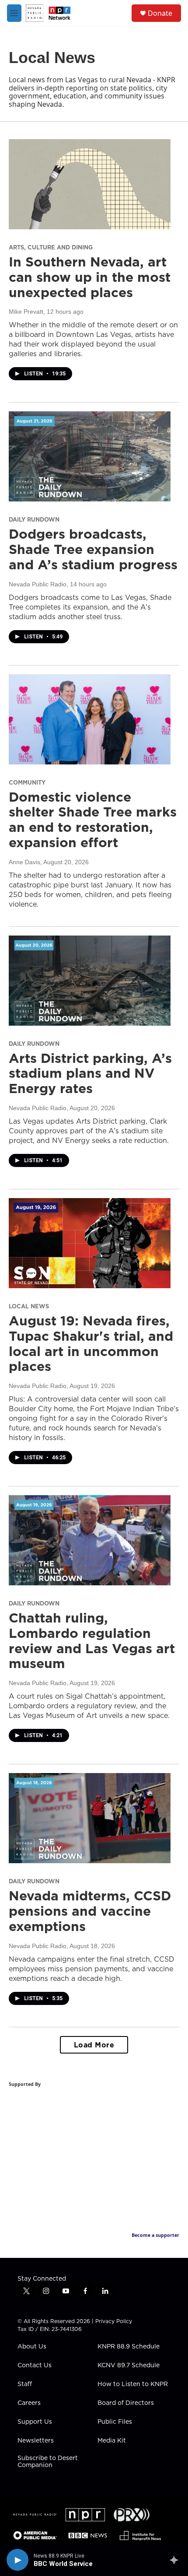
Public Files (115, 2422)
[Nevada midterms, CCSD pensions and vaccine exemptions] (90, 1818)
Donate (160, 13)
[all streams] (176, 2560)
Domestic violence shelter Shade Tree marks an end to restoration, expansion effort (93, 820)
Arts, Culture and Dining (51, 247)
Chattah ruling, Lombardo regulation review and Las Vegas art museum (92, 1640)
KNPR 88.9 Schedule (129, 2347)
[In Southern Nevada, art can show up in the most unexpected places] (90, 184)
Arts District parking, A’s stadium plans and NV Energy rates (90, 1073)
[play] (17, 2560)
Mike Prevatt (26, 312)
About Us (32, 2347)
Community (27, 782)
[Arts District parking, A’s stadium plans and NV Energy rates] (90, 981)
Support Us (35, 2422)
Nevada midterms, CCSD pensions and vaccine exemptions (90, 1911)
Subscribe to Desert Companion (48, 2462)
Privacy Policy (114, 2321)
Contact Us (35, 2366)
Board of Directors (126, 2403)
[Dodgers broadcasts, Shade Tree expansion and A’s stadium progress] (90, 456)
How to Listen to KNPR (133, 2384)
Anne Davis (24, 862)
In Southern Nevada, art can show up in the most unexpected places (90, 277)
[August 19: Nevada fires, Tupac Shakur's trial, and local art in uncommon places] (90, 1243)
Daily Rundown (34, 519)
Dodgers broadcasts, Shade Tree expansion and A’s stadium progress (93, 549)
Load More (94, 2045)
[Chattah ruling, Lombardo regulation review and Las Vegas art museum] (90, 1540)
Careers (29, 2403)
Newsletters (36, 2441)
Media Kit (112, 2441)
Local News (29, 1306)
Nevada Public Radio (38, 584)
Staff (25, 2384)
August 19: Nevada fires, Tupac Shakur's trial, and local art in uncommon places (91, 1343)
